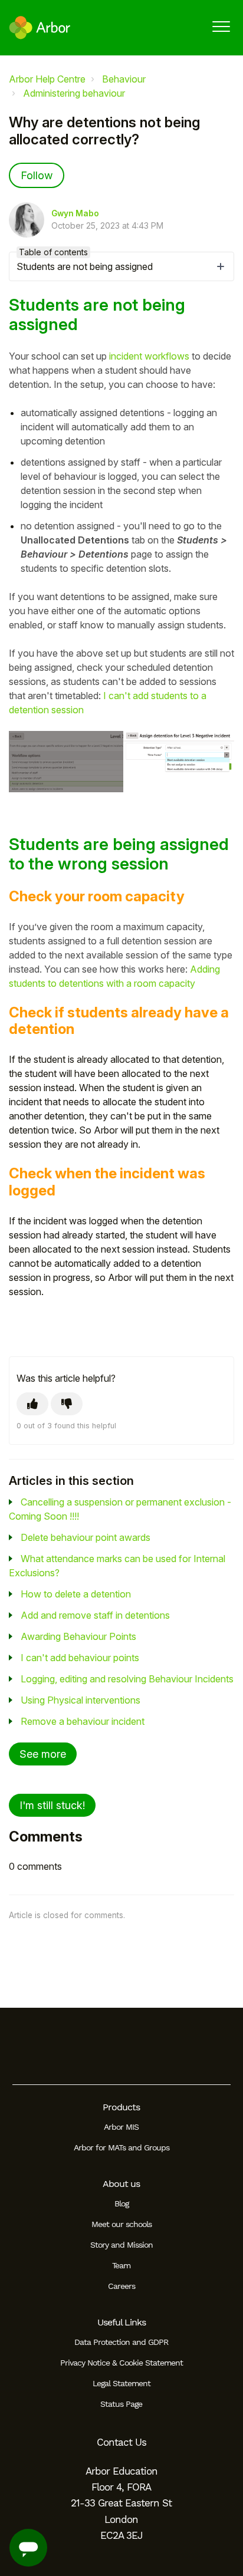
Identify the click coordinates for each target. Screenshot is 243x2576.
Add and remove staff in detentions (95, 1615)
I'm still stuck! (52, 1805)
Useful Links (121, 2322)
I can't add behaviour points (80, 1658)
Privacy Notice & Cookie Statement (121, 2363)
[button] (221, 26)
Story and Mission (121, 2245)
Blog (121, 2203)
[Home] (40, 28)
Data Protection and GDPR (121, 2342)
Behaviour (124, 79)
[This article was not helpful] (67, 1404)
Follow (37, 175)
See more (43, 1754)
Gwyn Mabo (75, 213)
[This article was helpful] (32, 1404)
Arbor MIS (121, 2127)
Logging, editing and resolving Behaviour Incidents (127, 1679)
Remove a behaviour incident (83, 1721)
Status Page (121, 2404)
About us (121, 2184)
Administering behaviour (74, 93)
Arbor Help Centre (47, 79)
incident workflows (149, 356)
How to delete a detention (76, 1594)
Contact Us (121, 2442)
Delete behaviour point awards (86, 1537)
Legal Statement (121, 2383)
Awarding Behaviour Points (78, 1636)
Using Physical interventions (81, 1700)
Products (121, 2107)
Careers (121, 2286)
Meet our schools (121, 2224)
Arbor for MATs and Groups (121, 2147)
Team (121, 2265)
